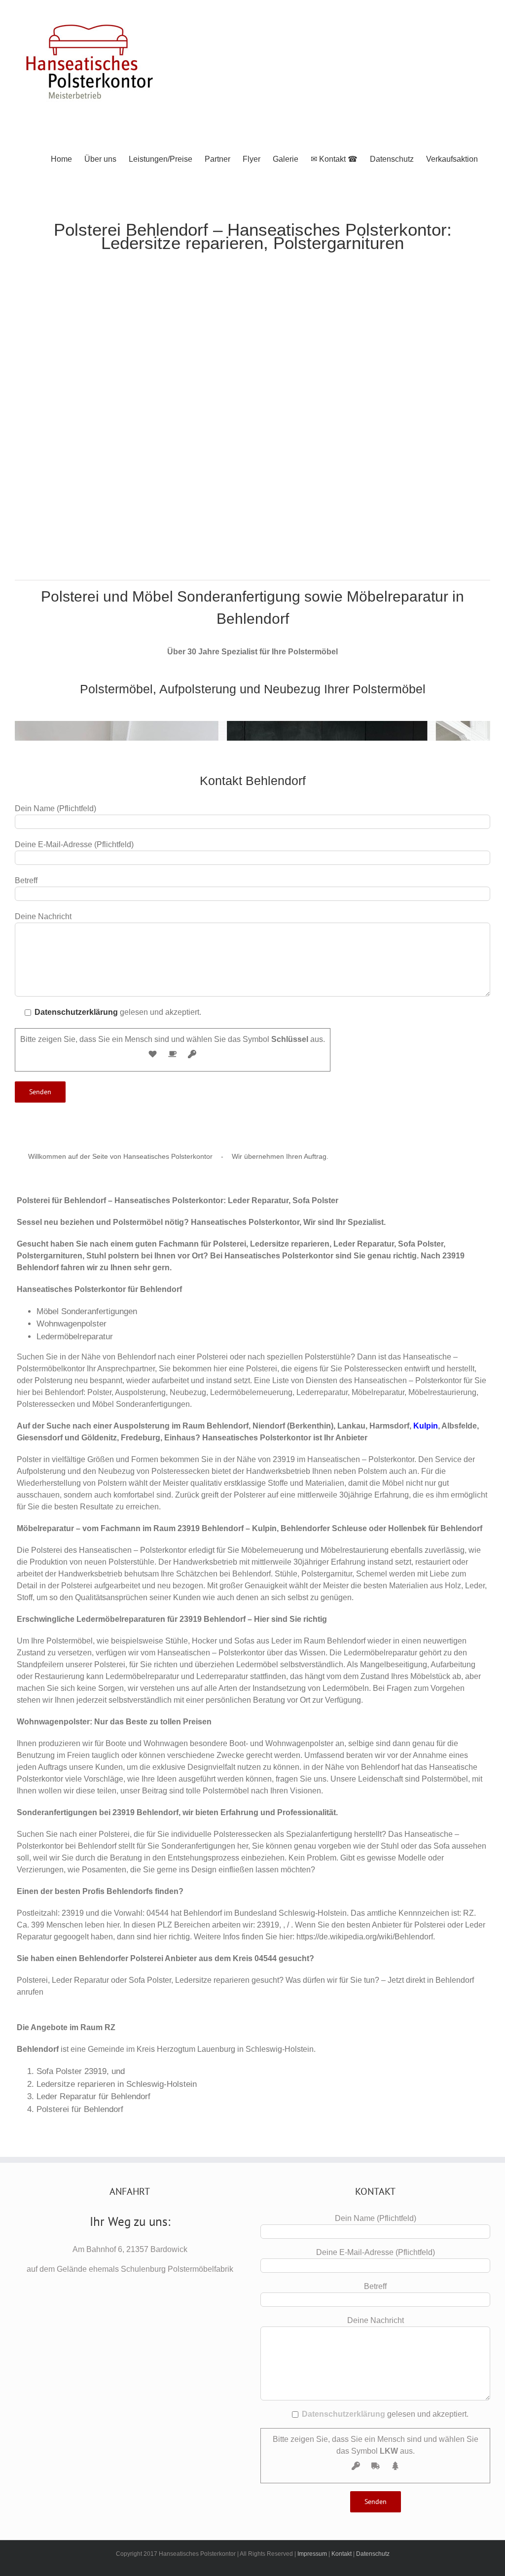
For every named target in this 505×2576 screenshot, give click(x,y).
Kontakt (342, 2554)
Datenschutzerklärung (76, 1012)
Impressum (312, 2554)
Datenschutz (373, 2554)
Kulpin (426, 1426)
